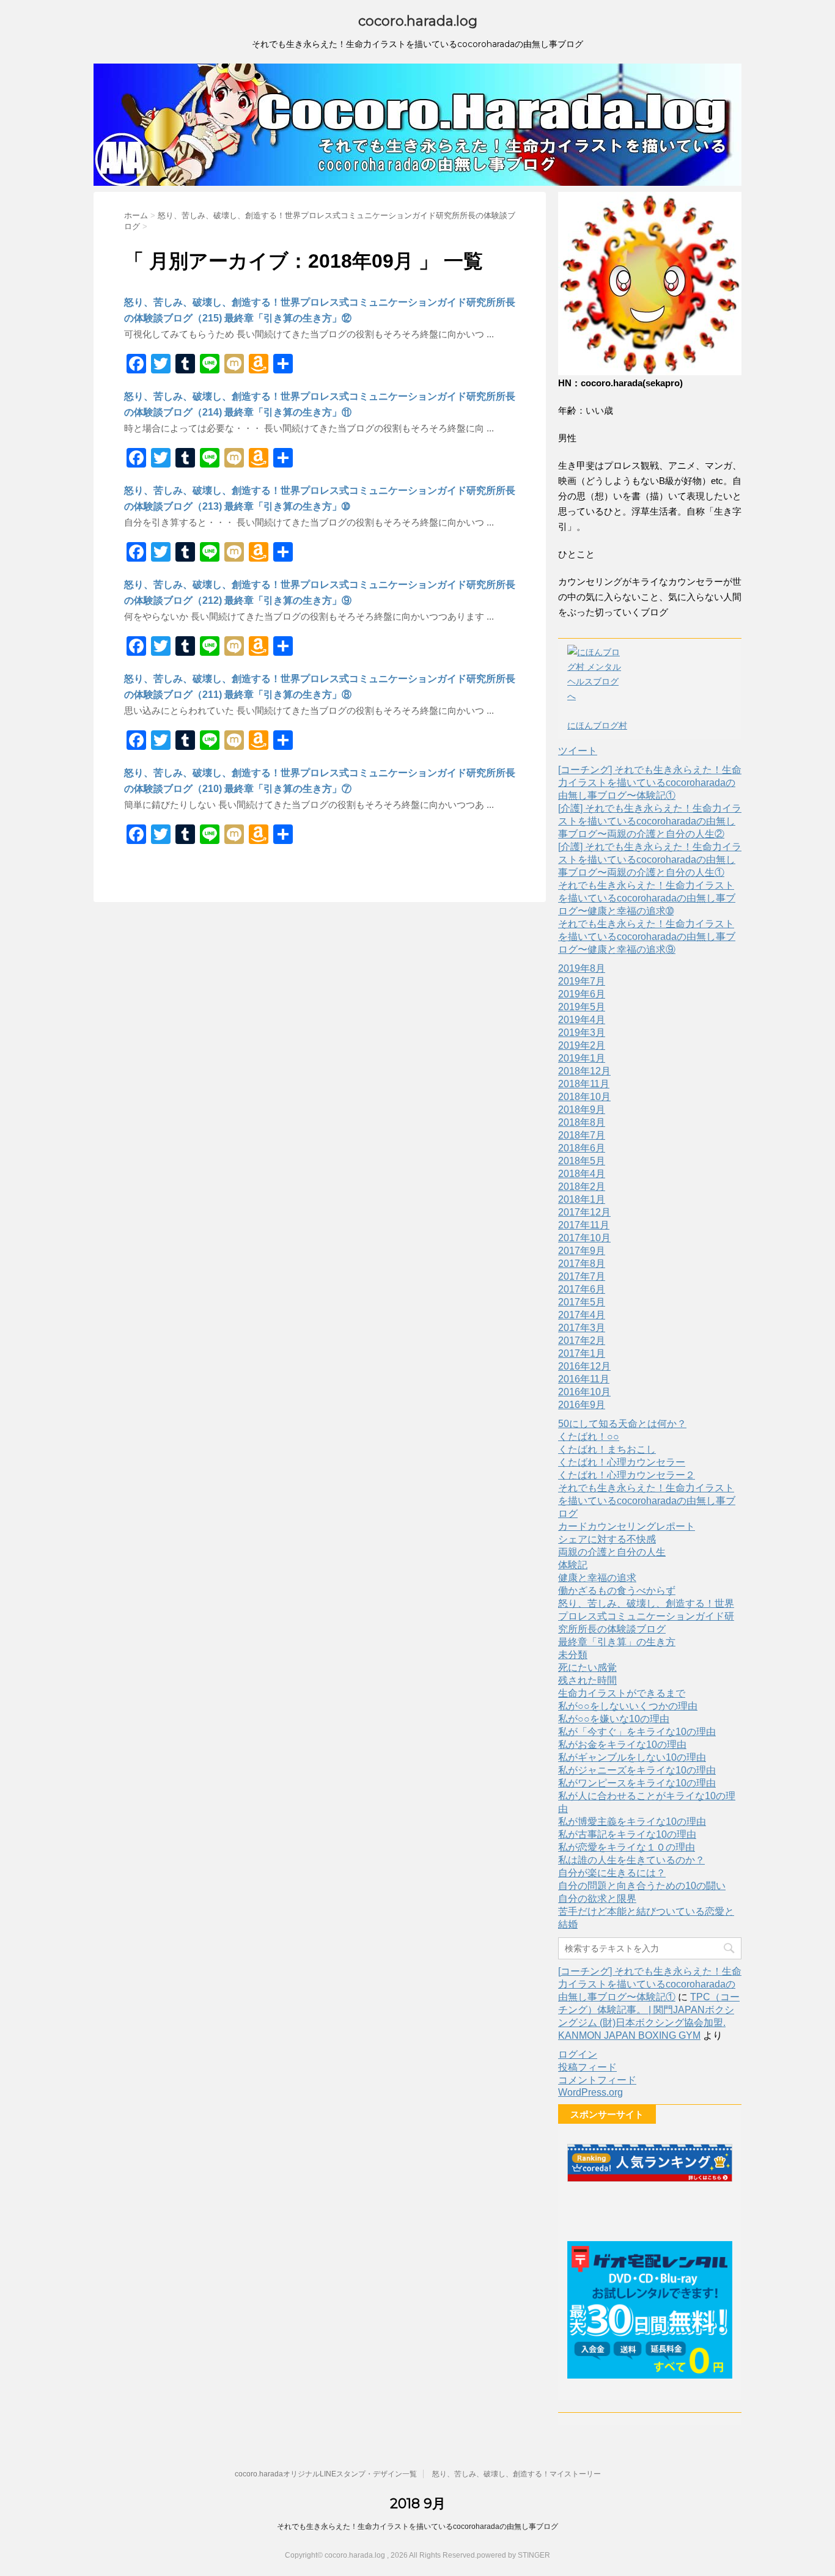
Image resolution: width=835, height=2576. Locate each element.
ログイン (578, 2054)
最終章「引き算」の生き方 (617, 1642)
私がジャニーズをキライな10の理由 (637, 1770)
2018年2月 (582, 1187)
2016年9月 (582, 1405)
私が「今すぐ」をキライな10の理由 (637, 1732)
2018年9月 (582, 1110)
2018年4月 (582, 1174)
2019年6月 (582, 994)
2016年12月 (584, 1366)
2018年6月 (582, 1148)
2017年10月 (584, 1238)
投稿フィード (587, 2067)
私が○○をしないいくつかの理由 (628, 1706)
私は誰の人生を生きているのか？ (631, 1860)
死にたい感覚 (587, 1668)
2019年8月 (582, 968)
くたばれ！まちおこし (607, 1449)
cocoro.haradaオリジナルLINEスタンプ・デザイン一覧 (326, 2474)
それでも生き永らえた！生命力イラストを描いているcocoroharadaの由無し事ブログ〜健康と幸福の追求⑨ (647, 937)
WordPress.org (590, 2092)
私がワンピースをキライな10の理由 (637, 1783)
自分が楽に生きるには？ (612, 1873)
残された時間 (587, 1680)
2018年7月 (582, 1135)
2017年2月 (582, 1341)
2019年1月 (582, 1058)
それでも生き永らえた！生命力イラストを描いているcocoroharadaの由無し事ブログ (647, 1501)
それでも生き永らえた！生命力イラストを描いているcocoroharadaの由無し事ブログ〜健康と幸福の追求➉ (647, 898)
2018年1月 (582, 1199)
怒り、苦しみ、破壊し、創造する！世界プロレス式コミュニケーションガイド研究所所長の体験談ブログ (646, 1616)
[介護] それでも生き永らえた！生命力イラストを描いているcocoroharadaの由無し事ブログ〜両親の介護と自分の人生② (650, 821)
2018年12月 (584, 1071)
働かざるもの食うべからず (617, 1591)
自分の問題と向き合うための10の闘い (642, 1886)
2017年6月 (582, 1289)
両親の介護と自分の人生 (612, 1552)
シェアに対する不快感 (607, 1539)
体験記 (573, 1565)
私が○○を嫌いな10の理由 (614, 1719)
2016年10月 (584, 1392)
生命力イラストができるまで (622, 1693)
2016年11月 (584, 1379)
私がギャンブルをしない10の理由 (632, 1757)
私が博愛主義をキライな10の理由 (632, 1822)
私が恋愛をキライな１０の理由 (627, 1847)
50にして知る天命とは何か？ (622, 1424)
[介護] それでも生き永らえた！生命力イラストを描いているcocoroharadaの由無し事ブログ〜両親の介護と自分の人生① (650, 860)
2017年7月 (582, 1276)
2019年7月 (582, 981)
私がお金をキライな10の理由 (622, 1745)
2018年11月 (584, 1084)
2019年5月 (582, 1007)
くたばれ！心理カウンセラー (622, 1462)
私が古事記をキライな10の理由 (627, 1834)
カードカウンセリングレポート (627, 1526)
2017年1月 (582, 1353)
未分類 (573, 1655)
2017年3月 (582, 1328)
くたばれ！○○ (589, 1437)
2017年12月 (584, 1212)
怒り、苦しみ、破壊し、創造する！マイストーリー (517, 2474)
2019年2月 (582, 1045)
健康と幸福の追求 (597, 1578)
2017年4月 (582, 1315)
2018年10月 (584, 1097)
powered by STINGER (513, 2555)
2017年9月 (582, 1251)
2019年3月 (582, 1033)
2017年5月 (582, 1302)
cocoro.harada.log (418, 21)
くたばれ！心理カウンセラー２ (627, 1475)
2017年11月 (584, 1225)
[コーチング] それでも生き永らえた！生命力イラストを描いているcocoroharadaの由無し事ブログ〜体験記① (650, 783)
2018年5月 (582, 1161)
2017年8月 (582, 1264)
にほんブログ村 (597, 725)
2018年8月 (582, 1122)
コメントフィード (597, 2080)
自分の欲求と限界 (597, 1899)
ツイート (578, 751)
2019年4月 (582, 1020)
